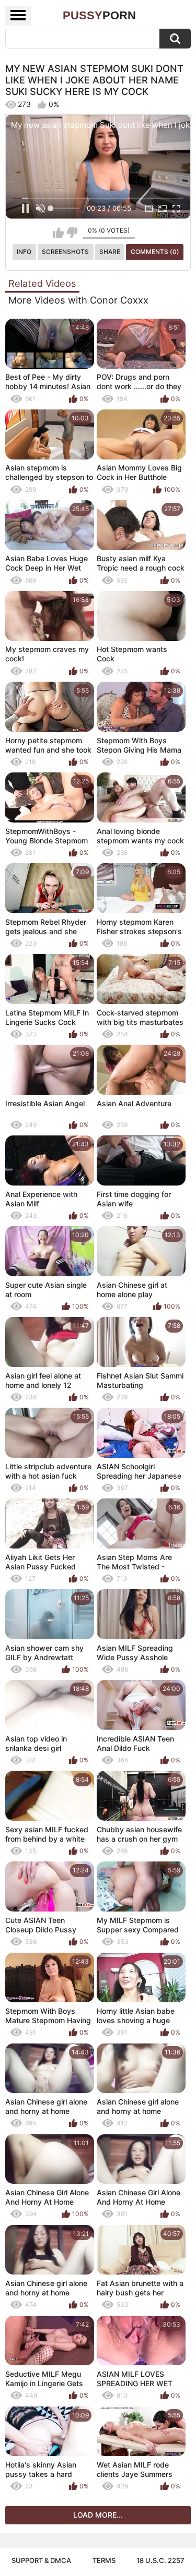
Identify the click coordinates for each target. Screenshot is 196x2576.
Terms (104, 2560)
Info (24, 252)
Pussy (99, 15)
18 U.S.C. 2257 (160, 2560)
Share (110, 252)
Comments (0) (155, 252)
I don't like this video (72, 233)
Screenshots (65, 252)
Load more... (98, 2515)
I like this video (58, 233)
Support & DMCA (41, 2560)
